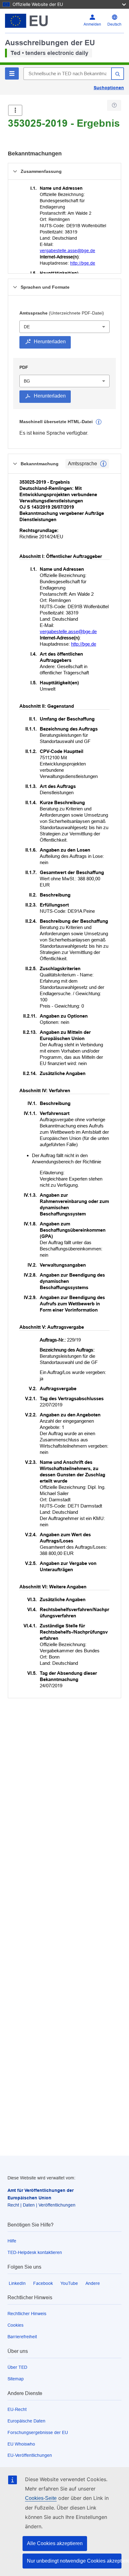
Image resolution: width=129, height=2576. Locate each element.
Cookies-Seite (41, 2498)
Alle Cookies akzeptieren (55, 2543)
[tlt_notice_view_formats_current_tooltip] (103, 464)
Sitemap (16, 2379)
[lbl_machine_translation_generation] (99, 422)
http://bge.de (83, 263)
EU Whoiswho (21, 2444)
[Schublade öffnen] (15, 110)
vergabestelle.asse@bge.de (67, 251)
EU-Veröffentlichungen (30, 2455)
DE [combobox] (27, 327)
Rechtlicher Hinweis (27, 2314)
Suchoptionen (109, 88)
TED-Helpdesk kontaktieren (35, 2252)
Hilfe (12, 2241)
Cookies (15, 2325)
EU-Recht (17, 2409)
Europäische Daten (26, 2421)
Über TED (17, 2367)
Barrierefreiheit (22, 2337)
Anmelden (92, 24)
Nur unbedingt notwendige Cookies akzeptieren (74, 2561)
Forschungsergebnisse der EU (38, 2432)
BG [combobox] (27, 381)
